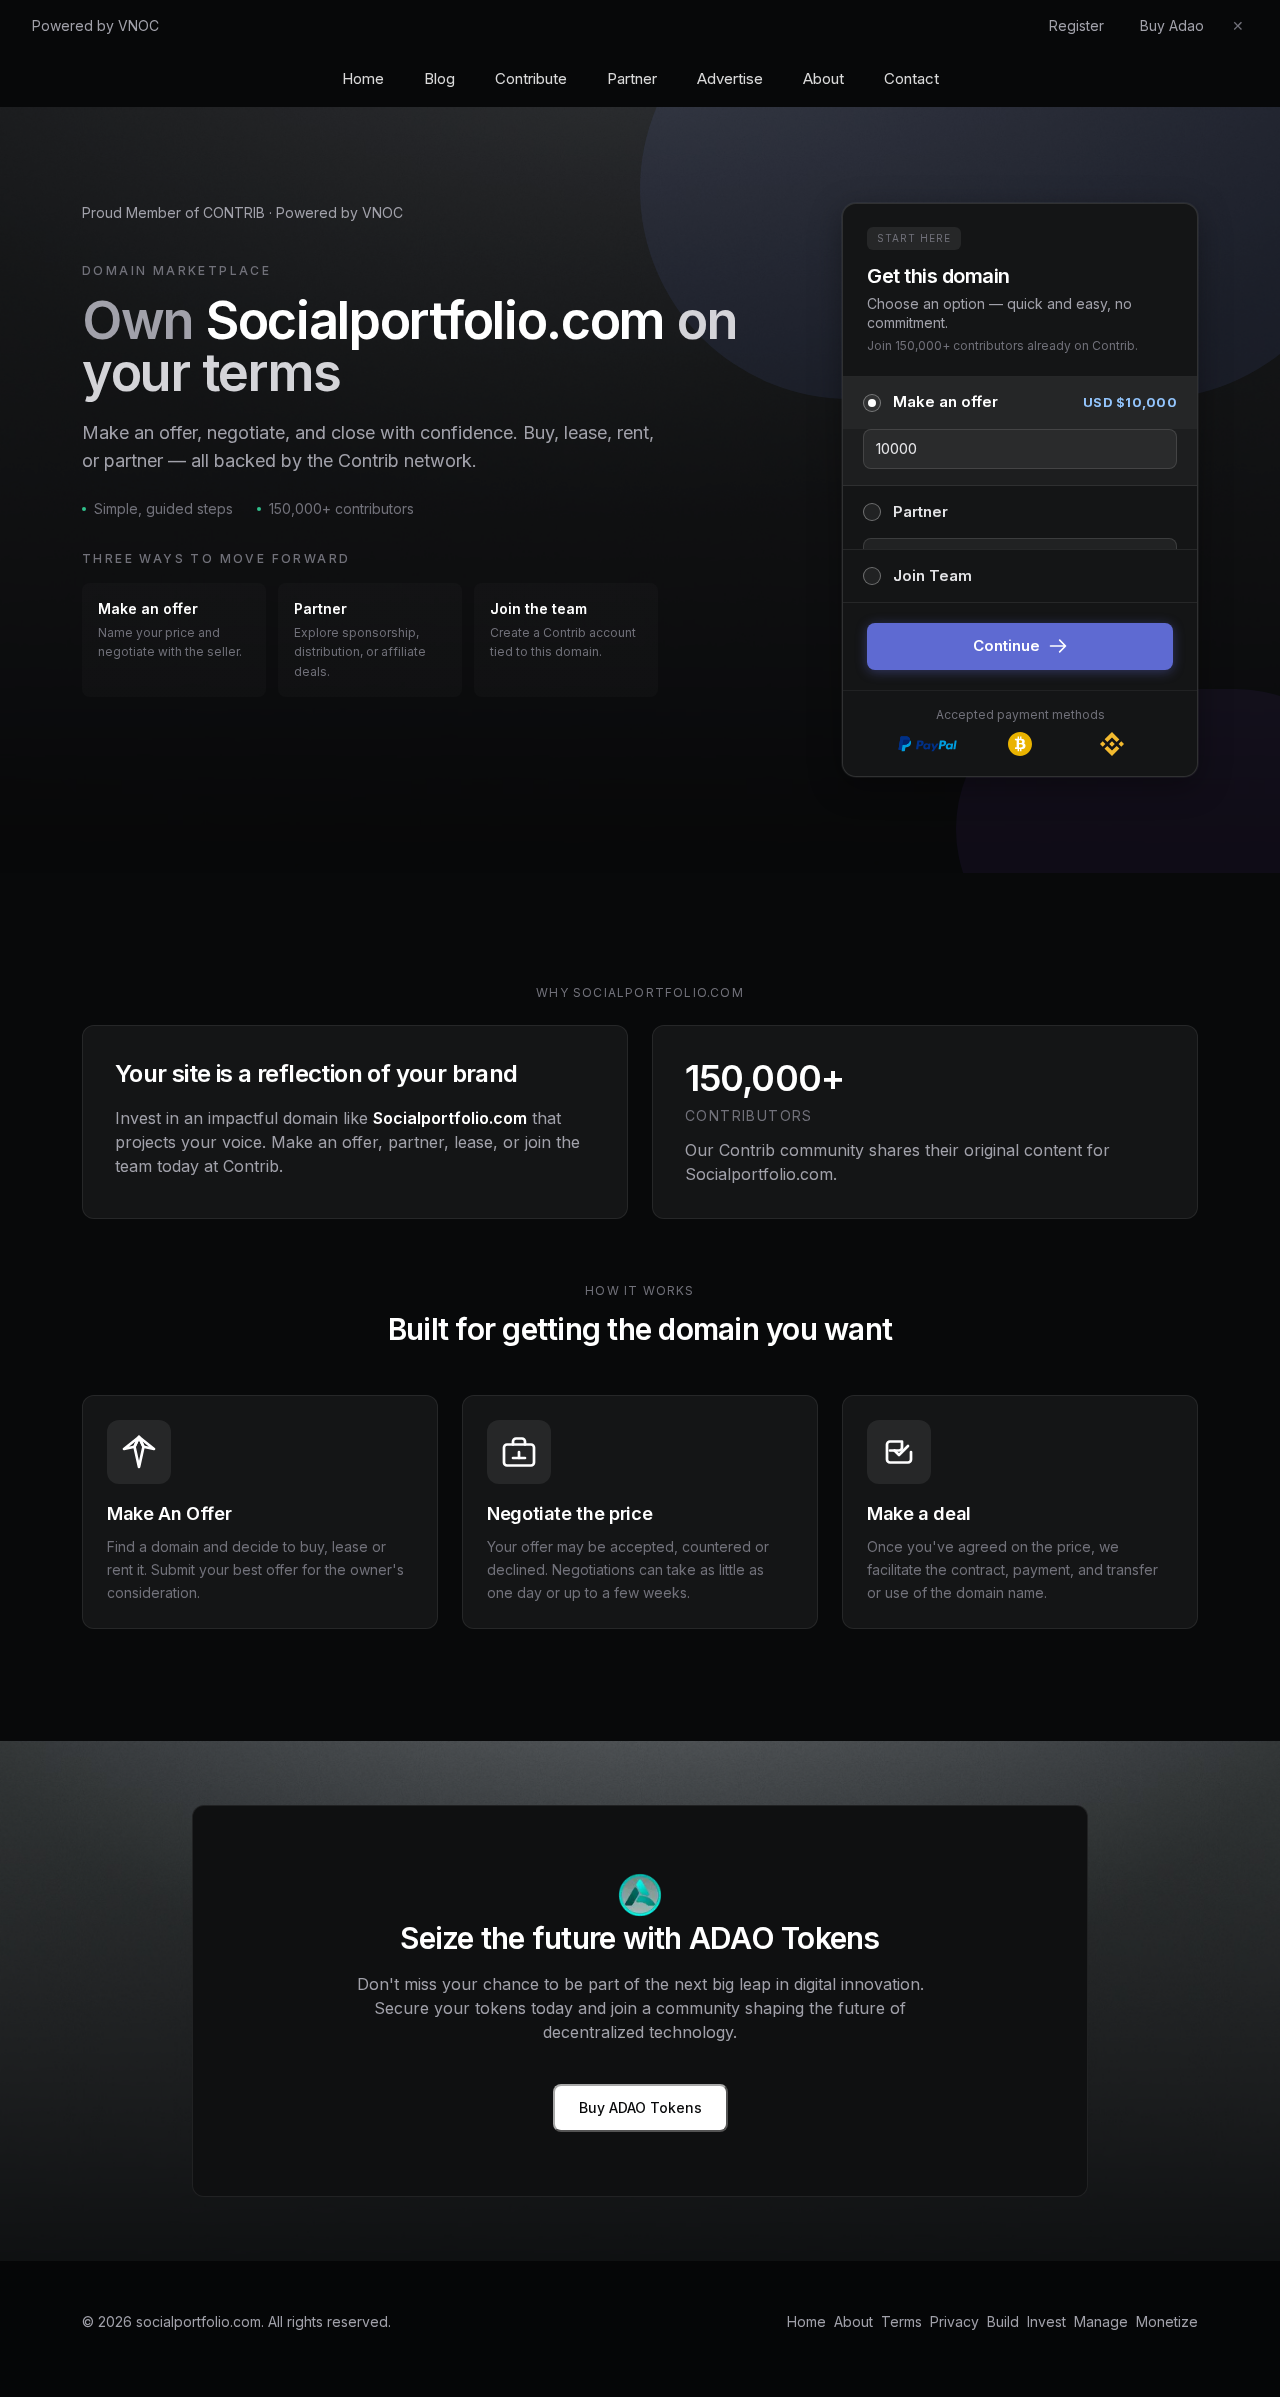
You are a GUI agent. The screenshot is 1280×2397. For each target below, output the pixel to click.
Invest (1046, 2321)
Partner (632, 78)
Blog (439, 78)
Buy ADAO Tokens (640, 2107)
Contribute (531, 78)
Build (1003, 2321)
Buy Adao (1172, 25)
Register (1076, 25)
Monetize (1167, 2321)
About (823, 78)
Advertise (730, 78)
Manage (1101, 2321)
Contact (911, 78)
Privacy (954, 2321)
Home (363, 78)
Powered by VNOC (95, 25)
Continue (1006, 645)
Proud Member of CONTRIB (173, 212)
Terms (901, 2321)
